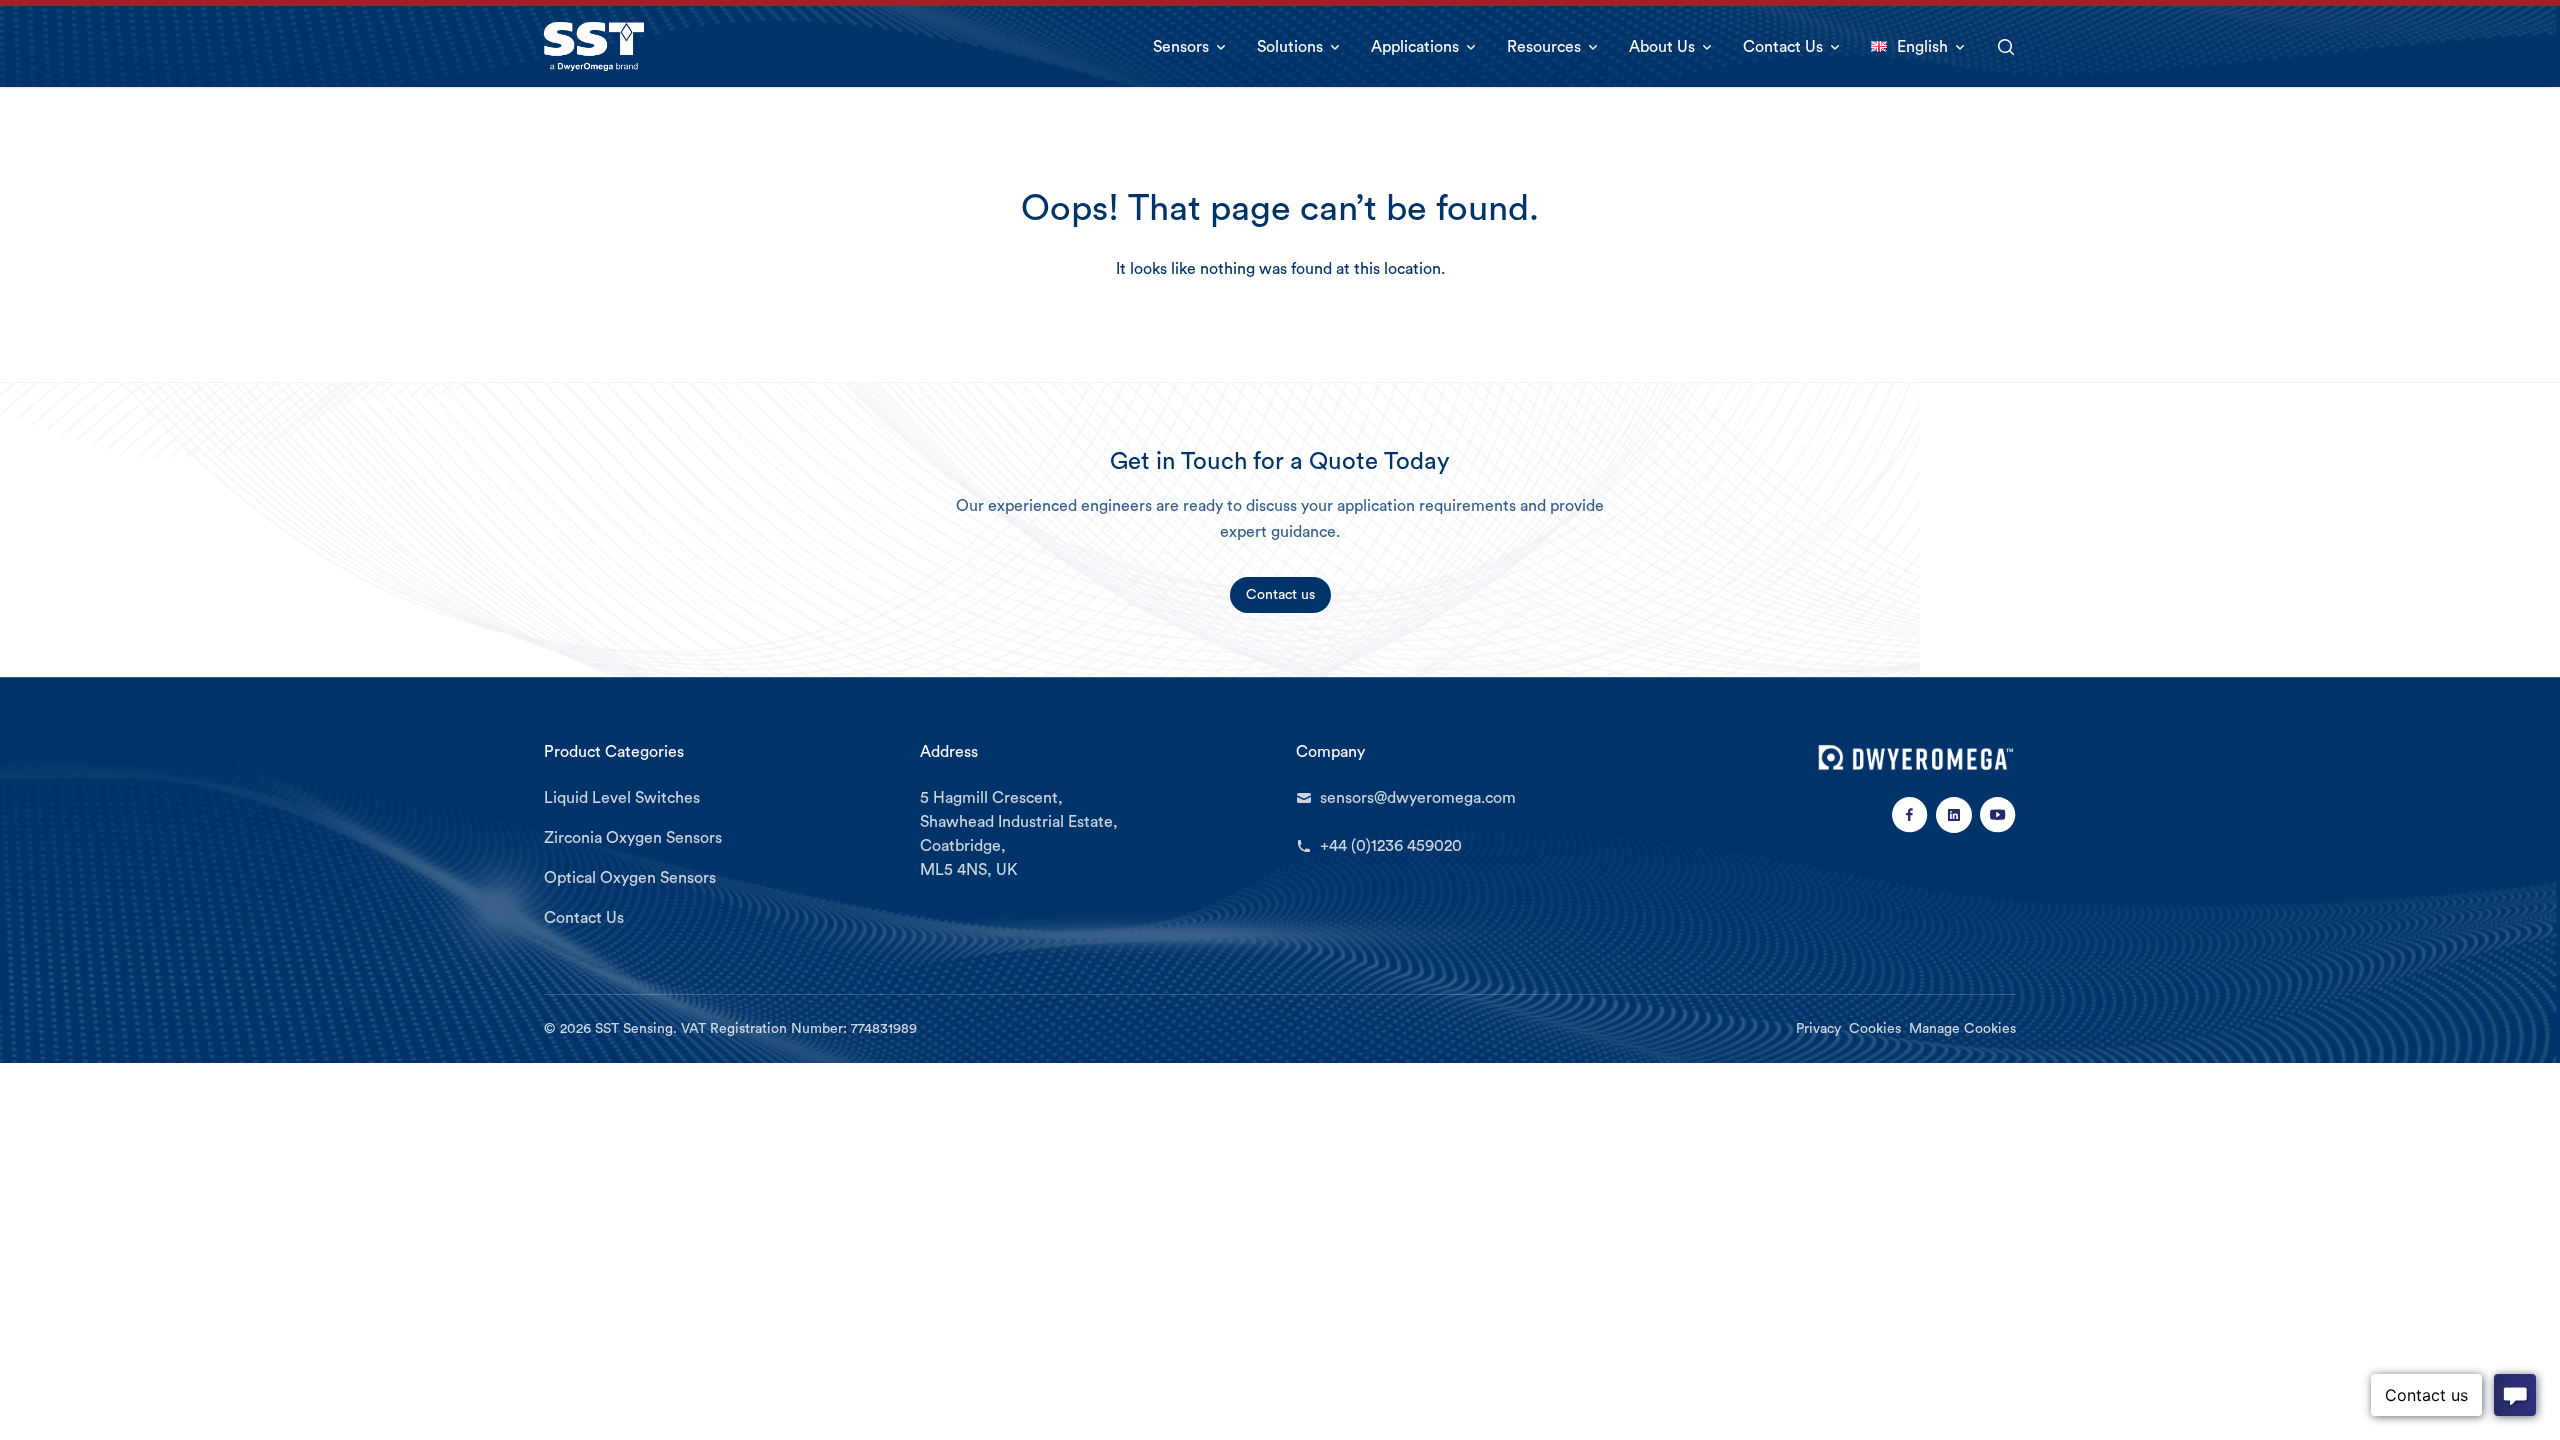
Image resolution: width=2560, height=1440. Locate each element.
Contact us (1280, 595)
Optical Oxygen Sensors (630, 878)
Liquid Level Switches (622, 798)
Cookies (1875, 1029)
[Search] (2006, 47)
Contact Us (584, 918)
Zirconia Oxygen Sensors (633, 838)
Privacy (1818, 1029)
